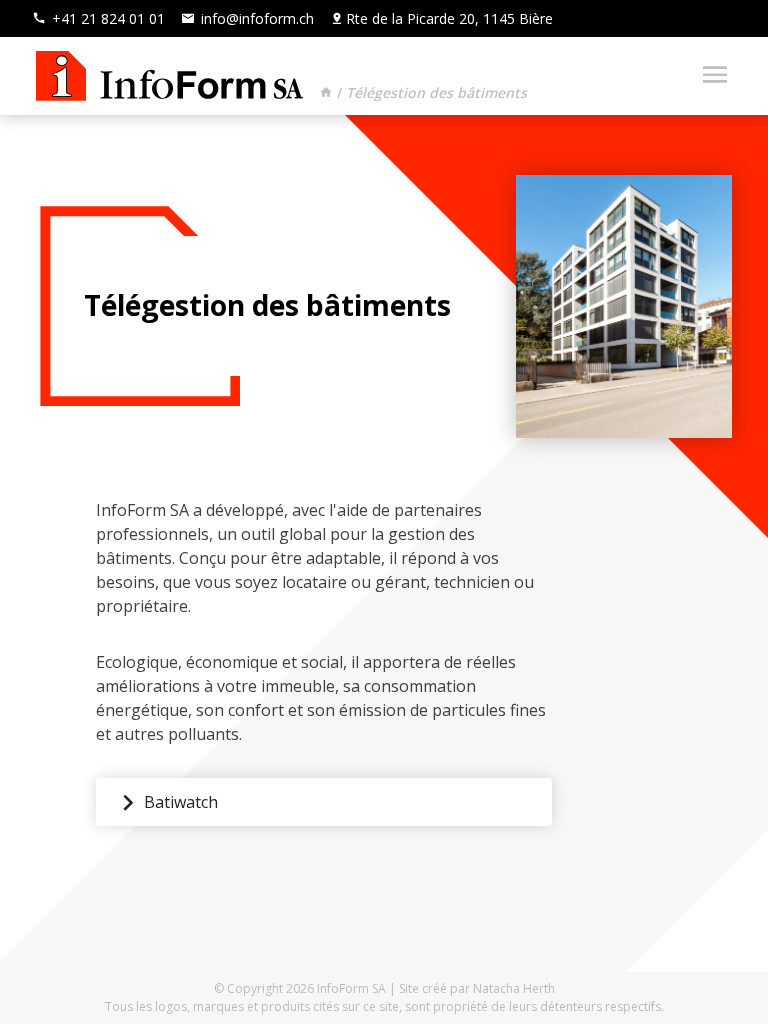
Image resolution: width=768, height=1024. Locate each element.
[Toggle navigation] (709, 76)
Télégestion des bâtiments (436, 92)
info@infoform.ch (255, 18)
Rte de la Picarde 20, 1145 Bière (449, 18)
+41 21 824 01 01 (106, 18)
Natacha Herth (514, 988)
